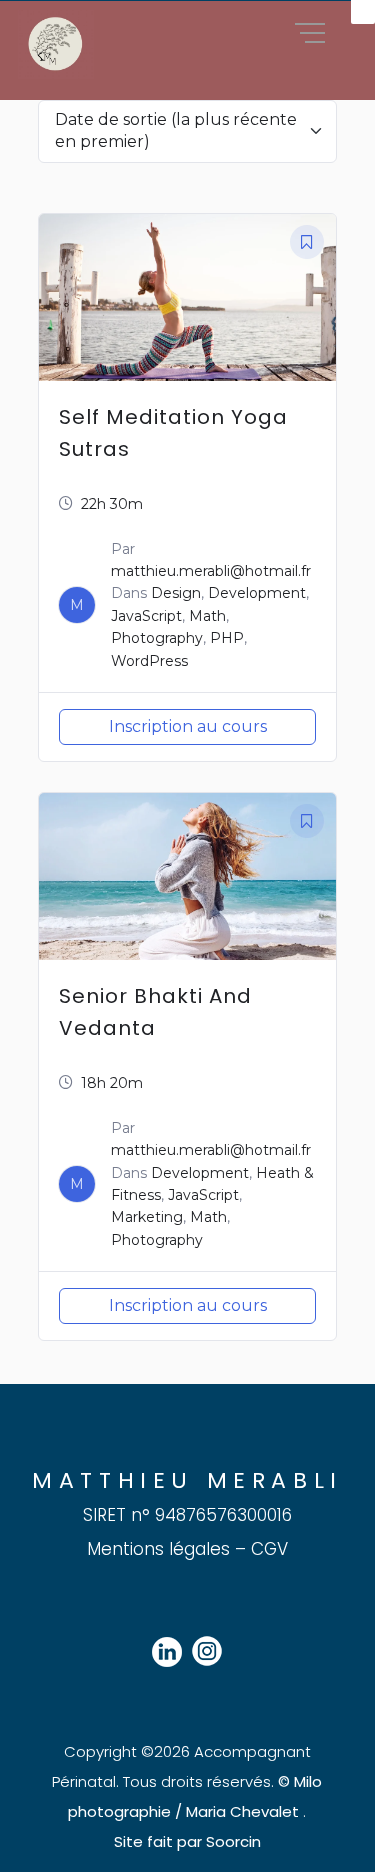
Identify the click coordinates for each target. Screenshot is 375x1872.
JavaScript (146, 616)
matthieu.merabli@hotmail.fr (211, 571)
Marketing (147, 1217)
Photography (157, 638)
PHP (227, 638)
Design (176, 593)
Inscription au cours (188, 726)
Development (257, 593)
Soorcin (231, 1841)
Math (207, 616)
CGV (269, 1549)
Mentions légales (158, 1549)
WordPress (149, 661)
